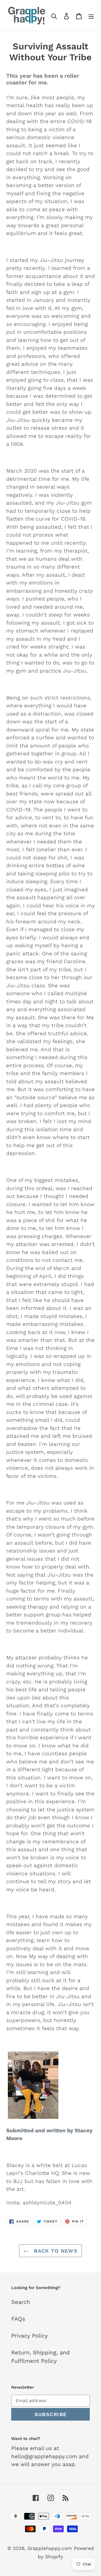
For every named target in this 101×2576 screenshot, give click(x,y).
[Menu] (91, 15)
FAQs (18, 2319)
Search (21, 2302)
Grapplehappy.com (50, 2548)
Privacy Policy (29, 2336)
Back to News (55, 2251)
